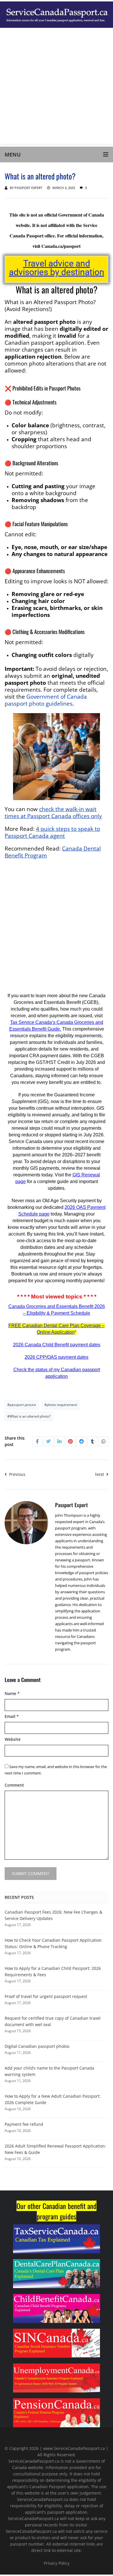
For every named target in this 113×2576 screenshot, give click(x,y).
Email (12, 1716)
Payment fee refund (24, 2124)
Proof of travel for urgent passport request (46, 1996)
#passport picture (22, 1405)
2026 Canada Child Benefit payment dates (57, 1345)
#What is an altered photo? (29, 1416)
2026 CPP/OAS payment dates (57, 1357)
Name (12, 1693)
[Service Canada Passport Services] (57, 14)
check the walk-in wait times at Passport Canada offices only (53, 812)
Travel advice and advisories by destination (57, 268)
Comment (14, 1785)
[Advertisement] (57, 87)
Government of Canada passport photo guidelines (46, 700)
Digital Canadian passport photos (37, 2046)
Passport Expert (28, 188)
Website (13, 1739)
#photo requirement (61, 1405)
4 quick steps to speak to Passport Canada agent (52, 832)
